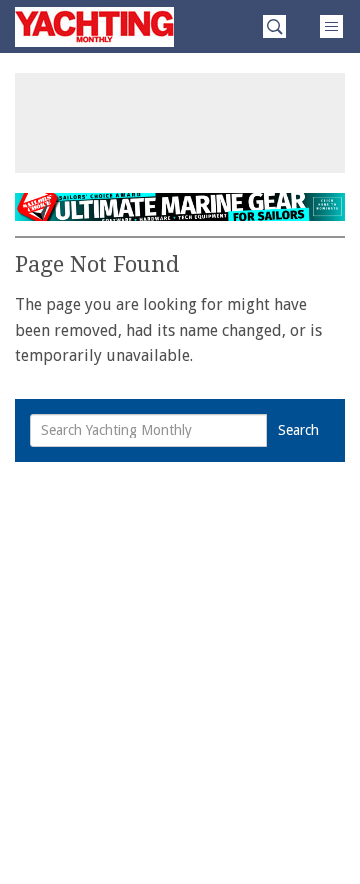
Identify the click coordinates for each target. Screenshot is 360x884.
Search (298, 430)
